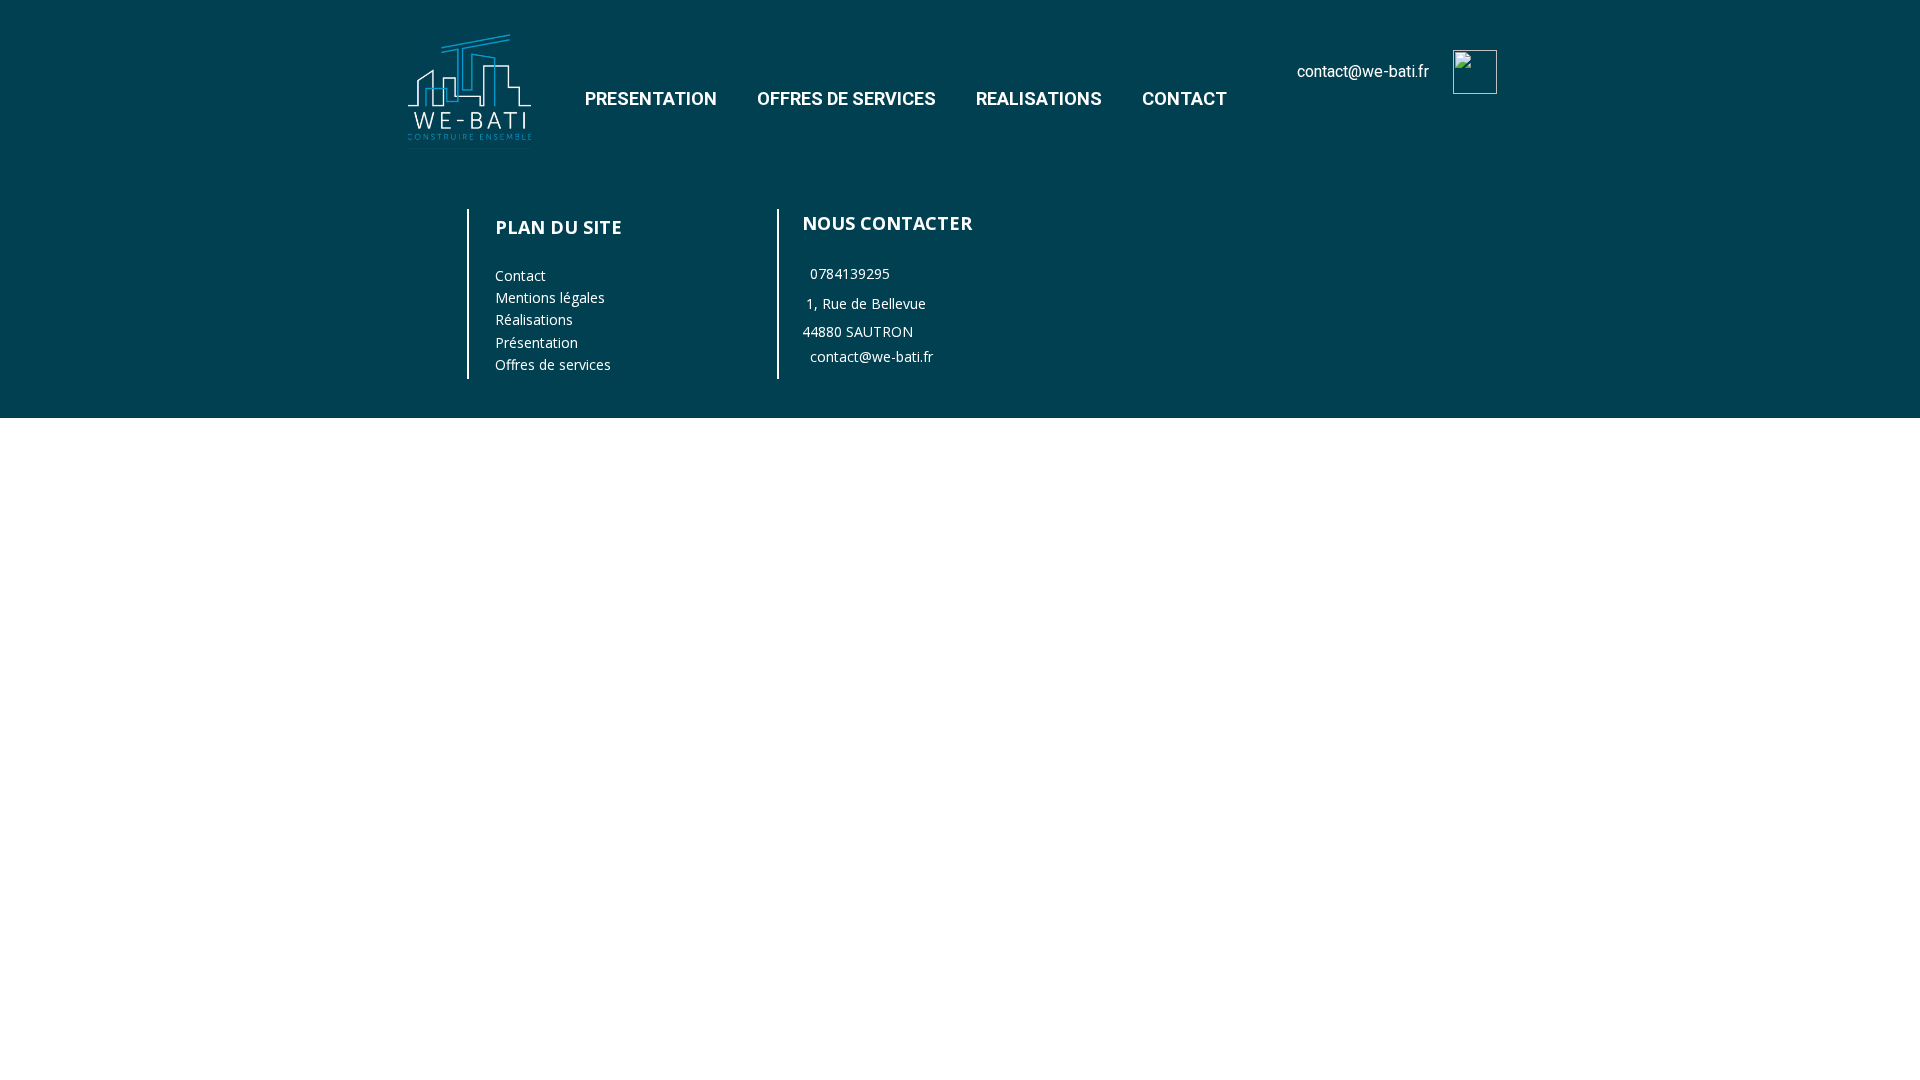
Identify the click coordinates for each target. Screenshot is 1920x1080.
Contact (520, 275)
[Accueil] (469, 87)
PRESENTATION (651, 98)
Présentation (536, 342)
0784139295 (850, 273)
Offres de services (553, 364)
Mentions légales (550, 297)
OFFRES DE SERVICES (846, 98)
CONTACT (1184, 98)
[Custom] (1475, 72)
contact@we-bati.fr (1363, 71)
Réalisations (534, 319)
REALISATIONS (1039, 98)
